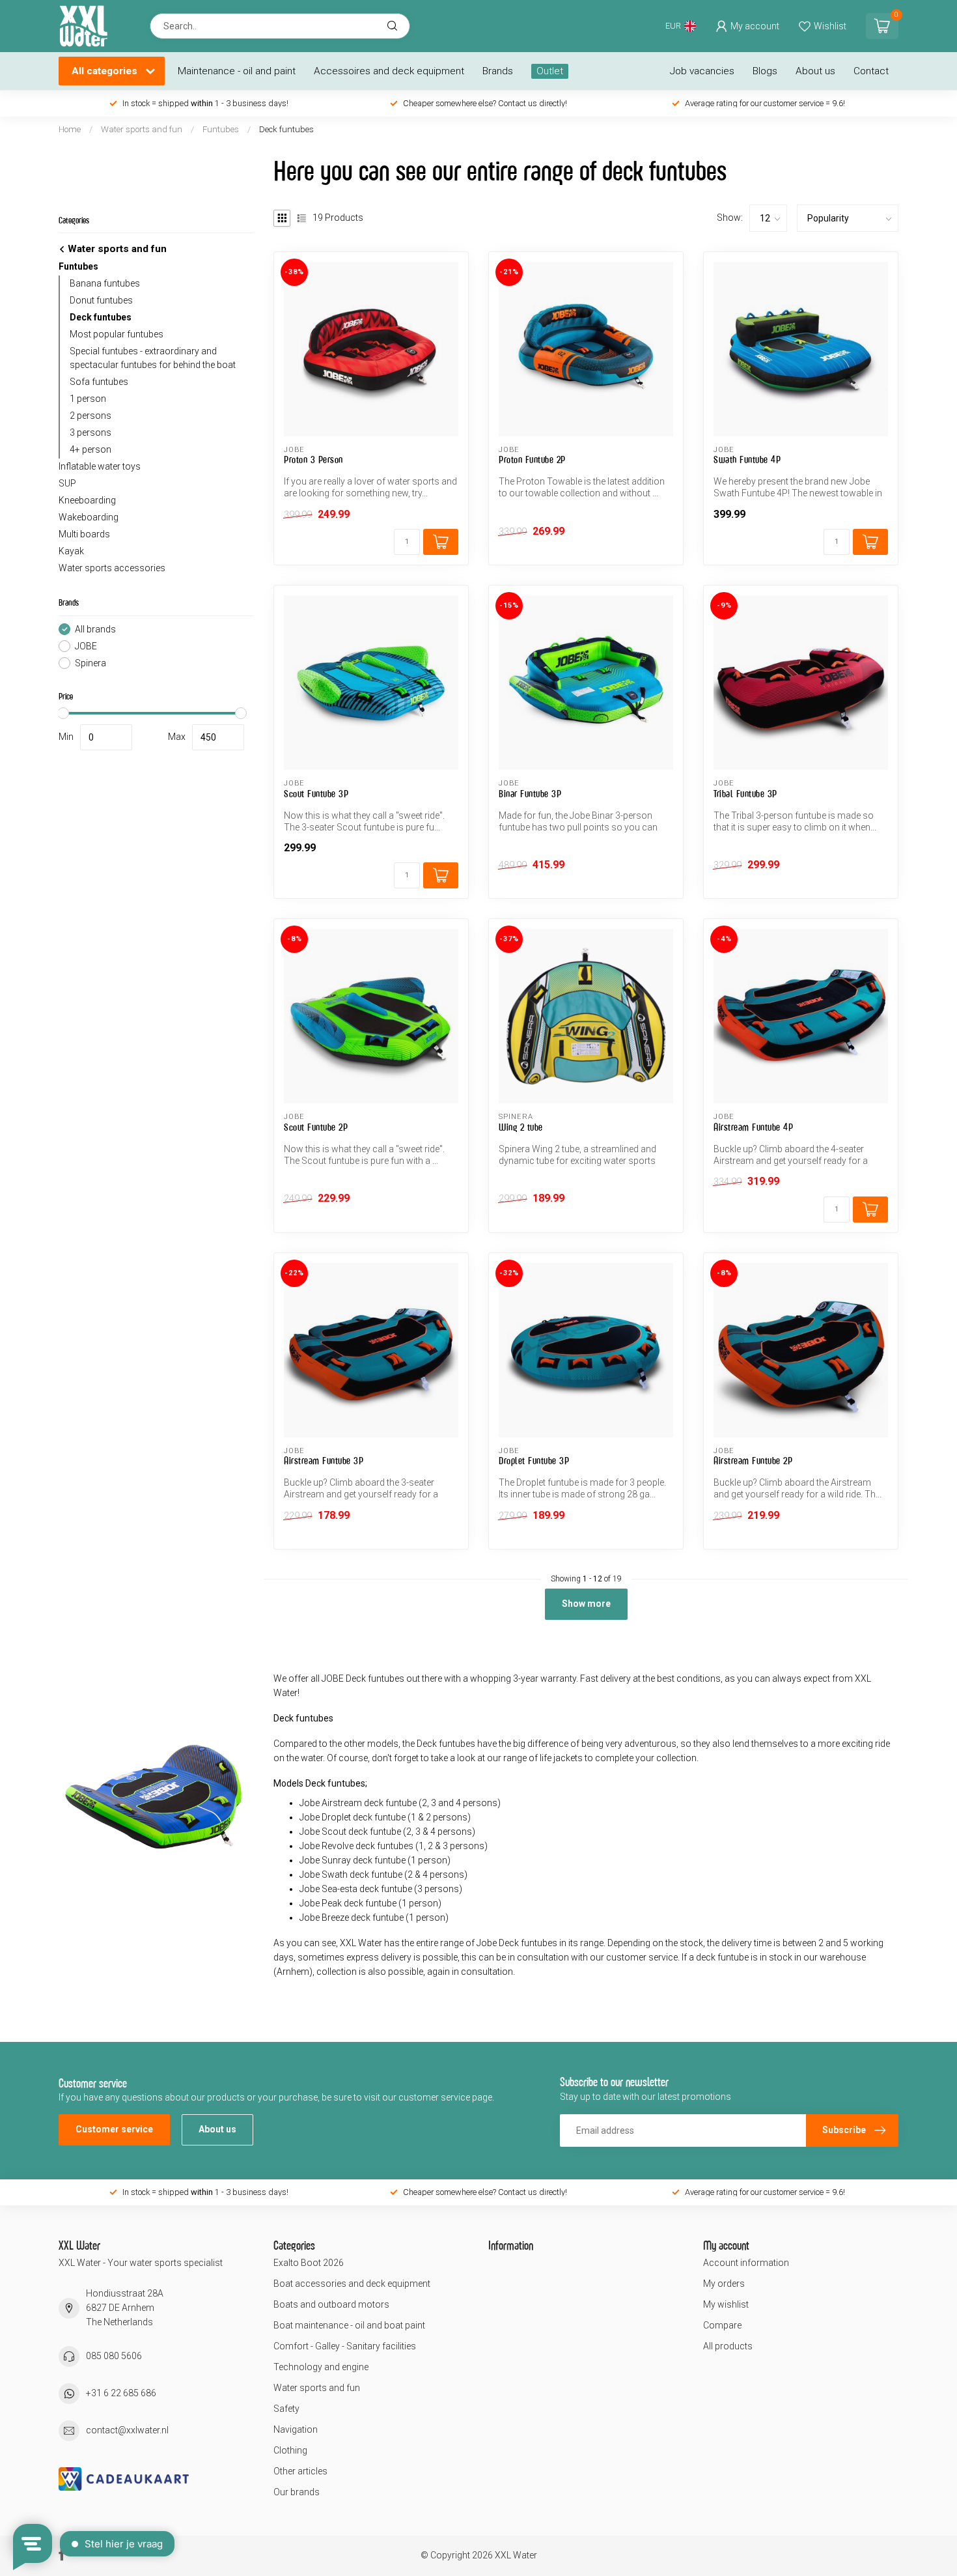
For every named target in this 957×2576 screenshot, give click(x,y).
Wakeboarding (89, 517)
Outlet (550, 71)
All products (728, 2346)
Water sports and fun (142, 129)
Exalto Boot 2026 (309, 2263)
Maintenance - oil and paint (237, 71)
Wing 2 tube (521, 1127)
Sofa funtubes (99, 382)
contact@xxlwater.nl (127, 2430)
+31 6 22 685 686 (121, 2393)
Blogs (765, 71)
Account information (746, 2263)
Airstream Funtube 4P (753, 1127)
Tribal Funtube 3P (745, 794)
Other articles (300, 2471)
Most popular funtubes (117, 334)
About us (815, 71)
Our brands (297, 2492)
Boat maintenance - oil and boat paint (349, 2325)
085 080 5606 (114, 2356)
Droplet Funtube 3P (534, 1461)
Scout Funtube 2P (316, 1127)
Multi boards (84, 534)
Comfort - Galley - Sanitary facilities (345, 2346)
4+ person (90, 449)
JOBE (86, 646)
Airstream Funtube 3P (324, 1461)
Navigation (296, 2429)
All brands (95, 630)
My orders (724, 2284)
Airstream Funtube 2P (753, 1461)
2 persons (90, 416)
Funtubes (221, 129)
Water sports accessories (112, 568)
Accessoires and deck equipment (389, 71)
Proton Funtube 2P (532, 460)
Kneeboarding (87, 500)
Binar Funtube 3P (530, 794)
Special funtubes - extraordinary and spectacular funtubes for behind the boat (153, 358)
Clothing (290, 2450)
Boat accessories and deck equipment (352, 2284)
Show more (586, 1604)
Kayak (71, 551)
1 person (88, 399)
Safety (286, 2409)
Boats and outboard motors (331, 2304)
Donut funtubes (101, 300)
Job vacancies (702, 71)
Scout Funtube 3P (316, 794)
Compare (722, 2325)
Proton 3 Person (313, 460)
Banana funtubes (105, 283)
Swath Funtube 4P (747, 460)
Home (70, 129)
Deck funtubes (286, 129)
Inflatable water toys (100, 466)
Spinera (90, 663)
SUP (67, 483)
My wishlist (726, 2304)
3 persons (90, 432)
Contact (871, 71)
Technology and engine (321, 2367)
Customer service (114, 2129)
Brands (498, 71)
